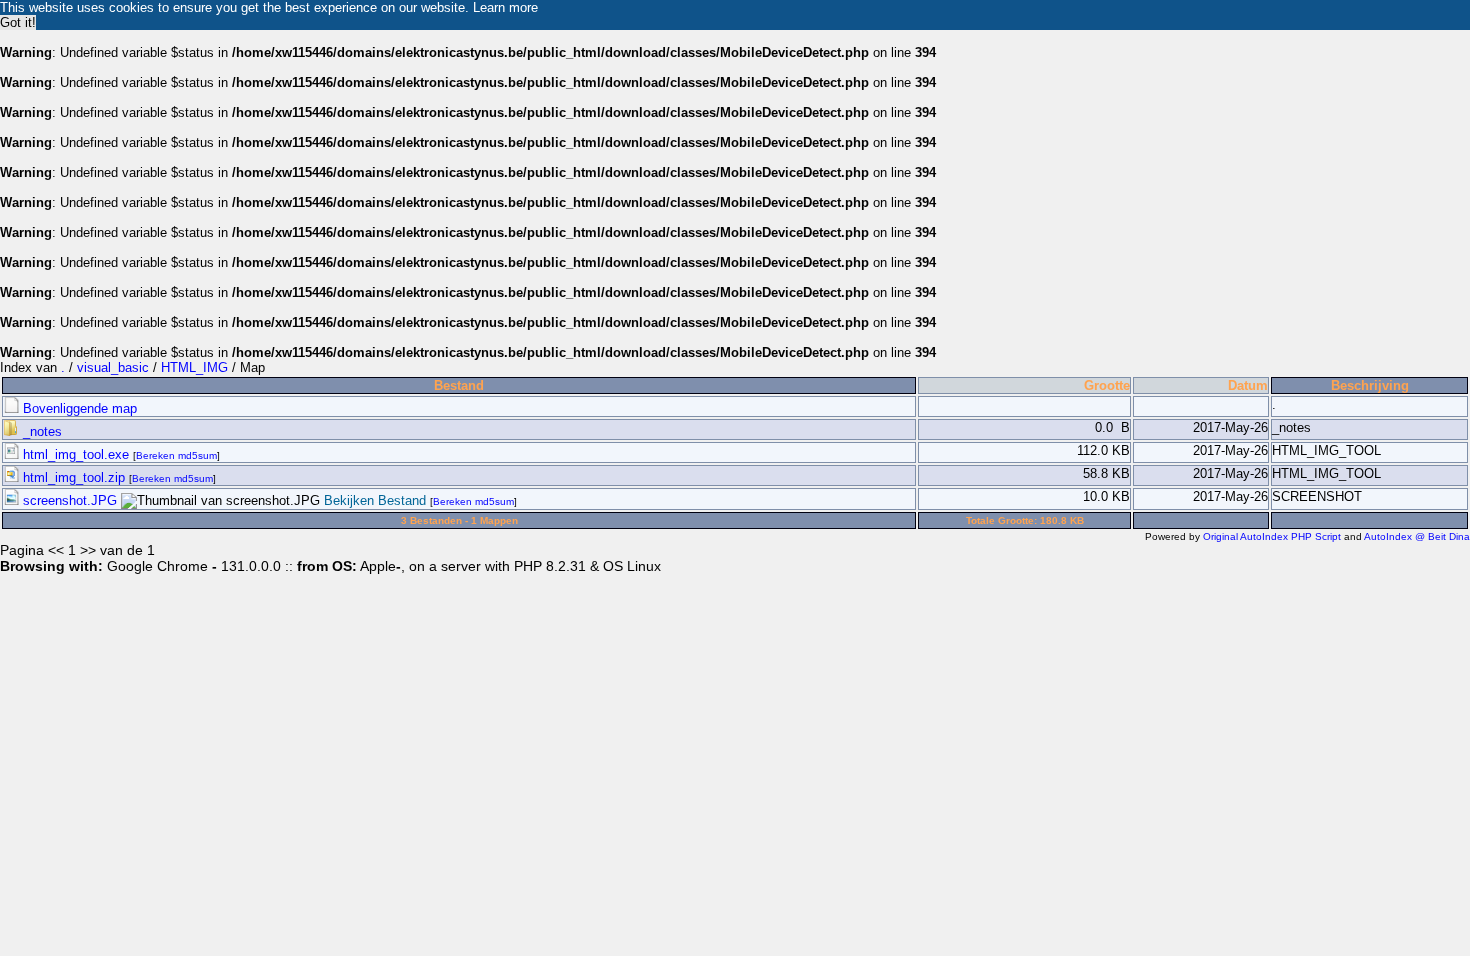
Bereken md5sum (176, 455)
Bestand (459, 385)
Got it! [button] (18, 22)
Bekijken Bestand (375, 500)
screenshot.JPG (70, 500)
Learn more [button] (505, 7)
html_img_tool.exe (76, 454)
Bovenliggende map (78, 408)
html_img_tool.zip (74, 477)
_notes (40, 431)
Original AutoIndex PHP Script (1272, 536)
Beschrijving (1370, 385)
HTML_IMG (194, 367)
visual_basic (113, 367)
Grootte (1107, 385)
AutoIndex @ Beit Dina (1417, 536)
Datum (1248, 385)
